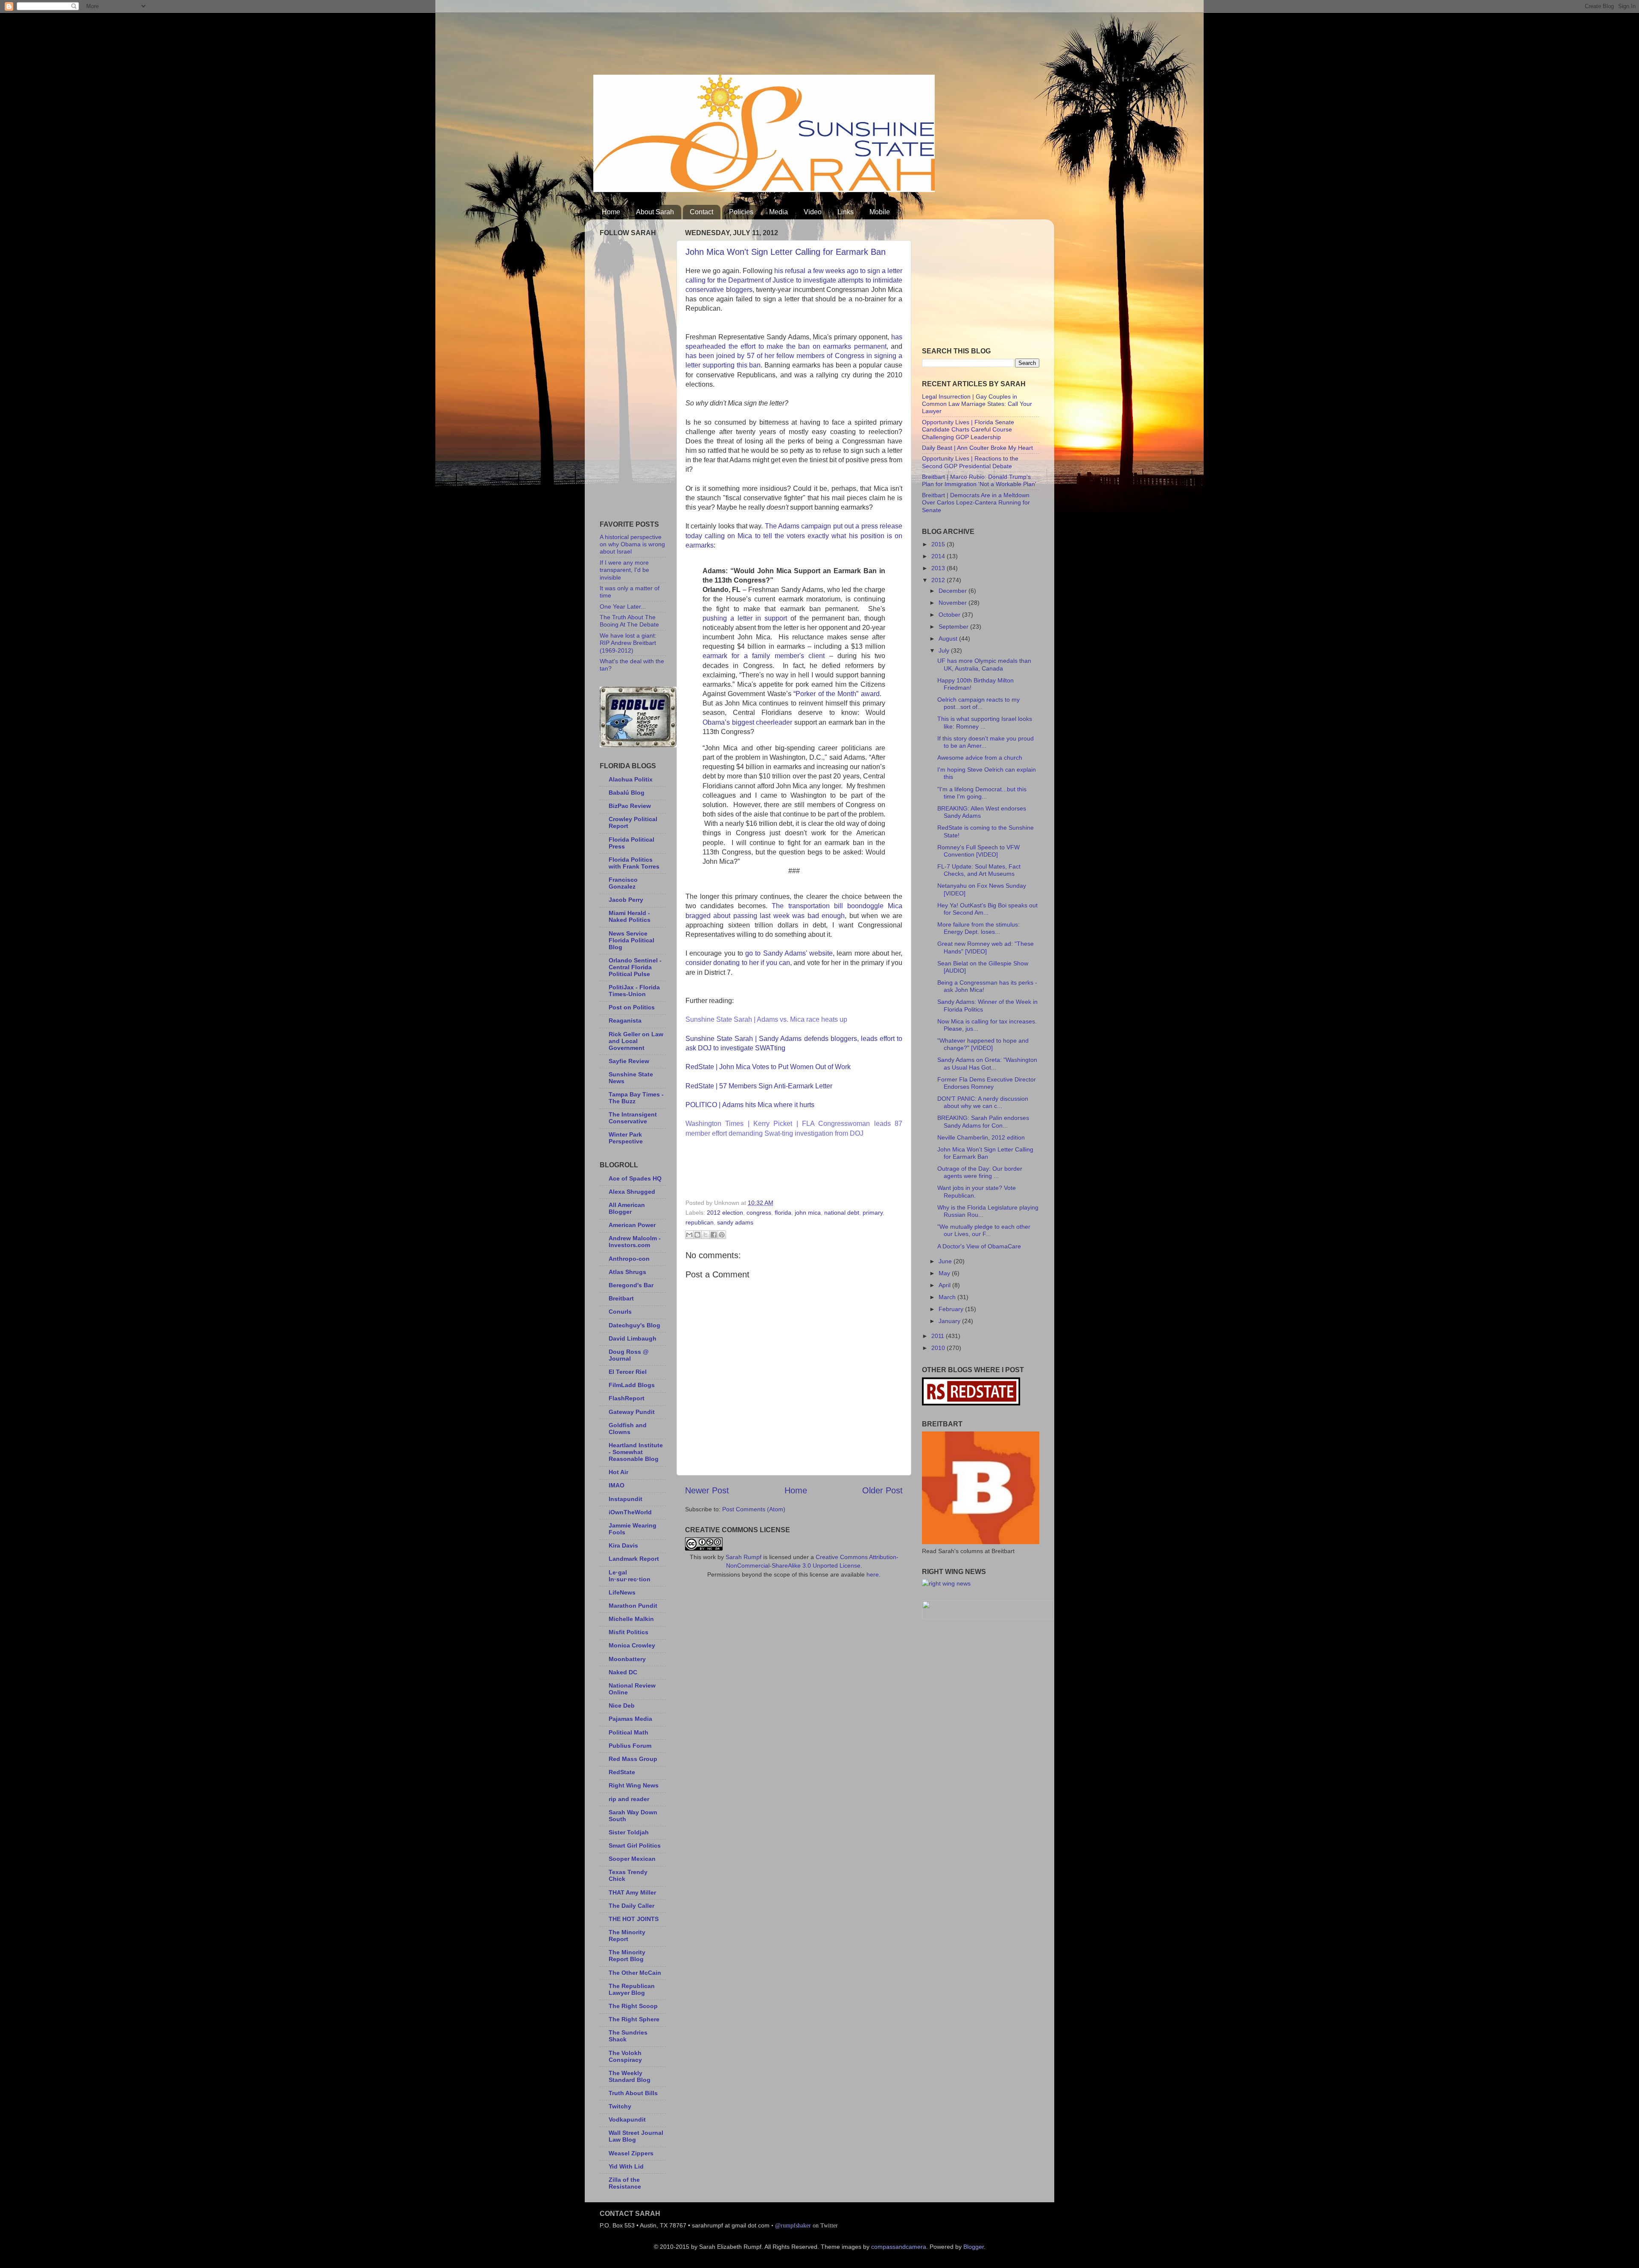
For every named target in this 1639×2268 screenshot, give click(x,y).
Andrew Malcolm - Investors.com (635, 1242)
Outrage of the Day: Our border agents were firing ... (980, 1172)
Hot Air (618, 1472)
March (948, 1297)
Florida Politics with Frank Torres (634, 863)
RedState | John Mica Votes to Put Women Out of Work (768, 1067)
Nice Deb (622, 1705)
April (945, 1285)
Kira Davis (623, 1545)
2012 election (725, 1213)
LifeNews (622, 1592)
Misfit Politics (628, 1632)
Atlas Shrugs (627, 1272)
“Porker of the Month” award (837, 694)
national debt (842, 1213)
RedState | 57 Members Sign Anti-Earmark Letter (759, 1086)
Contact (701, 212)
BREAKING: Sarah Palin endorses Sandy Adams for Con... (983, 1121)
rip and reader (629, 1799)
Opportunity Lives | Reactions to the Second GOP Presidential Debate (970, 462)
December (954, 591)
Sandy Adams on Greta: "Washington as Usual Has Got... (987, 1063)
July (945, 650)
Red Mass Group (633, 1759)
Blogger (974, 2247)
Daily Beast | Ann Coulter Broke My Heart (977, 448)
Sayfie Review (629, 1061)
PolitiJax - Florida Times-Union (634, 991)
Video (813, 212)
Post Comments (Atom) (754, 1509)
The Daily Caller (631, 1906)
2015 (939, 544)
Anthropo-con (629, 1259)
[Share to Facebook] (714, 1235)
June (946, 1261)
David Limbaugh (633, 1338)
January (950, 1321)
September (954, 627)
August (949, 638)
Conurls (620, 1312)
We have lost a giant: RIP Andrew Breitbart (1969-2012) (628, 643)
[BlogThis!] (697, 1235)
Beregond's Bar (631, 1285)
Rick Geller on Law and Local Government (636, 1041)
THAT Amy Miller (632, 1892)
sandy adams (735, 1222)
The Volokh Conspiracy (625, 2056)
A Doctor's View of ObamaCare (979, 1246)
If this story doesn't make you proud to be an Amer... (986, 742)
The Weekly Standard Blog (630, 2076)
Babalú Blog (627, 793)
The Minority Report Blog (627, 1956)
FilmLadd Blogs (632, 1385)
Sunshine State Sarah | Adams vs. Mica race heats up (766, 1019)
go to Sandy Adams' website (789, 953)
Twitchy (620, 2106)
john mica (808, 1213)
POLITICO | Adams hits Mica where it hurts (750, 1105)
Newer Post (707, 1490)
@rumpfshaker (793, 2225)
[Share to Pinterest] (722, 1235)
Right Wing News (634, 1785)
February (952, 1309)
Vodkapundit (627, 2119)
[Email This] (689, 1235)
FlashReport (627, 1398)
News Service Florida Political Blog (631, 940)
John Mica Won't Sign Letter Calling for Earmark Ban (786, 252)
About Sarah (655, 212)
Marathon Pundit (633, 1606)
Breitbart (621, 1298)
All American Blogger (627, 1208)
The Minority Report (627, 1936)
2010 (939, 1348)
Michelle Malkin (631, 1619)
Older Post (882, 1490)
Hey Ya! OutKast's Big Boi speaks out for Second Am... (987, 909)
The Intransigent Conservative (633, 1118)
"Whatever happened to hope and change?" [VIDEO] (983, 1044)
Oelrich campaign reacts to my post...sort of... (978, 703)
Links (846, 212)
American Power (632, 1225)
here (873, 1574)
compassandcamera (899, 2247)
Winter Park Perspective (626, 1138)
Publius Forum (630, 1746)
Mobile (880, 212)
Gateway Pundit (632, 1412)
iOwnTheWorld (630, 1512)
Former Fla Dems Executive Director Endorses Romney (987, 1083)
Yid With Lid (626, 2166)
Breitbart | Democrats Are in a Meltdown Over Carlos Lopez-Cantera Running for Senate (976, 503)
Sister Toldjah (629, 1832)
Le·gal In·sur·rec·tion (630, 1576)
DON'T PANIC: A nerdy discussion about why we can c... (983, 1102)
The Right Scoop (633, 2006)
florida (783, 1213)
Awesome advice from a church (980, 758)
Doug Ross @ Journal (629, 1355)
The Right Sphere (634, 2019)
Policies (741, 212)
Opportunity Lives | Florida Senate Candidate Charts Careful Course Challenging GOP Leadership (968, 430)
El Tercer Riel (628, 1372)
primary (873, 1213)
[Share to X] (706, 1235)
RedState (622, 1772)
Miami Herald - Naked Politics (630, 916)
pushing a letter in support (745, 618)
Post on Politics (632, 1007)
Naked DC (623, 1672)
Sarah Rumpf (744, 1557)
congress (759, 1213)
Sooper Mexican (632, 1859)
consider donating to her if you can (738, 963)
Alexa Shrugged (632, 1192)
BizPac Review (630, 806)
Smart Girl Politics (635, 1845)
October (950, 615)
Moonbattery (627, 1659)
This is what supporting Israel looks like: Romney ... (985, 722)
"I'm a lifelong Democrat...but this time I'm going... (982, 793)
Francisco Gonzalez (623, 883)
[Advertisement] (749, 41)
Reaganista (625, 1020)
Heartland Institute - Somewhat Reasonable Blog (636, 1452)
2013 (939, 568)
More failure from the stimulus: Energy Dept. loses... (978, 928)
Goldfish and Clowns (628, 1428)
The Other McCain (635, 1973)
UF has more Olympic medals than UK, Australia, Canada (984, 664)
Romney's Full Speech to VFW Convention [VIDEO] (978, 851)
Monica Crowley (632, 1645)
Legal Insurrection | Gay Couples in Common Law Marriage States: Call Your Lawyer (977, 404)
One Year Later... (623, 606)
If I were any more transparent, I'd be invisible (624, 570)
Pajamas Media (630, 1719)
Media (779, 212)
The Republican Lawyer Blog (632, 1989)
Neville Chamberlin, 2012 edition (981, 1137)
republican (700, 1222)
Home (611, 212)
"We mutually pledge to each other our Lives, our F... (984, 1230)
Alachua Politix (631, 779)
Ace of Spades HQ (635, 1178)
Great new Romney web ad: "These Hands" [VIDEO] (986, 947)
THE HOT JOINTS (634, 1919)
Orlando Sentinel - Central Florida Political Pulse (635, 967)
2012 (939, 580)
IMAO (617, 1485)
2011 (939, 1336)
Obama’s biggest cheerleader (747, 722)
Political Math (628, 1732)
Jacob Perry (626, 900)
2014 (939, 556)
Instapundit (626, 1499)
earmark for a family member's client (764, 656)
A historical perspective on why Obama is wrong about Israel (632, 544)
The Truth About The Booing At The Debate (629, 621)
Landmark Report (634, 1559)
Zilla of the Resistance (625, 2183)
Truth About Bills (633, 2093)
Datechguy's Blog (634, 1325)
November (954, 603)
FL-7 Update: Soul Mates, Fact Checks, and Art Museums (979, 870)
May (945, 1273)
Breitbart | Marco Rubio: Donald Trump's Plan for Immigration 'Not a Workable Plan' (979, 480)
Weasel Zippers (631, 2153)
